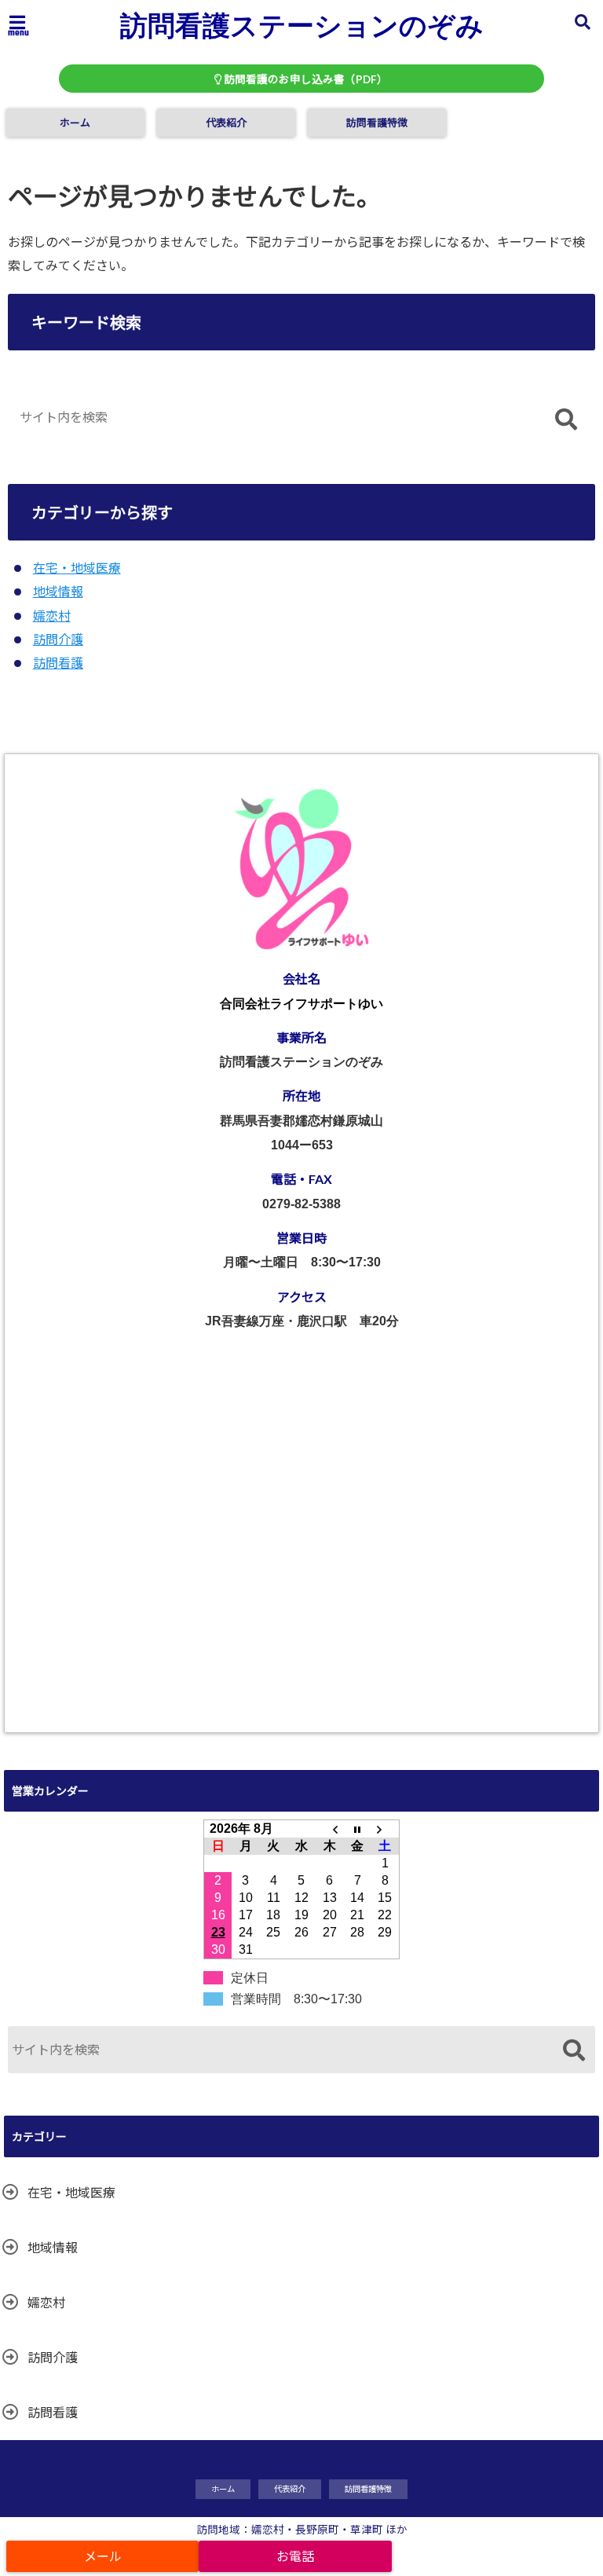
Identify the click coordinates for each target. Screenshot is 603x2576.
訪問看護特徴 (377, 123)
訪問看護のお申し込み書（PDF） (305, 79)
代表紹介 (226, 123)
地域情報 (58, 591)
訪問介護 (58, 639)
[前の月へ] (330, 1829)
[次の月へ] (386, 1829)
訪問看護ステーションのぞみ (302, 24)
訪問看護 (58, 663)
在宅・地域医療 (77, 568)
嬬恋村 (52, 616)
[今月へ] (357, 1829)
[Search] (566, 421)
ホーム (75, 123)
